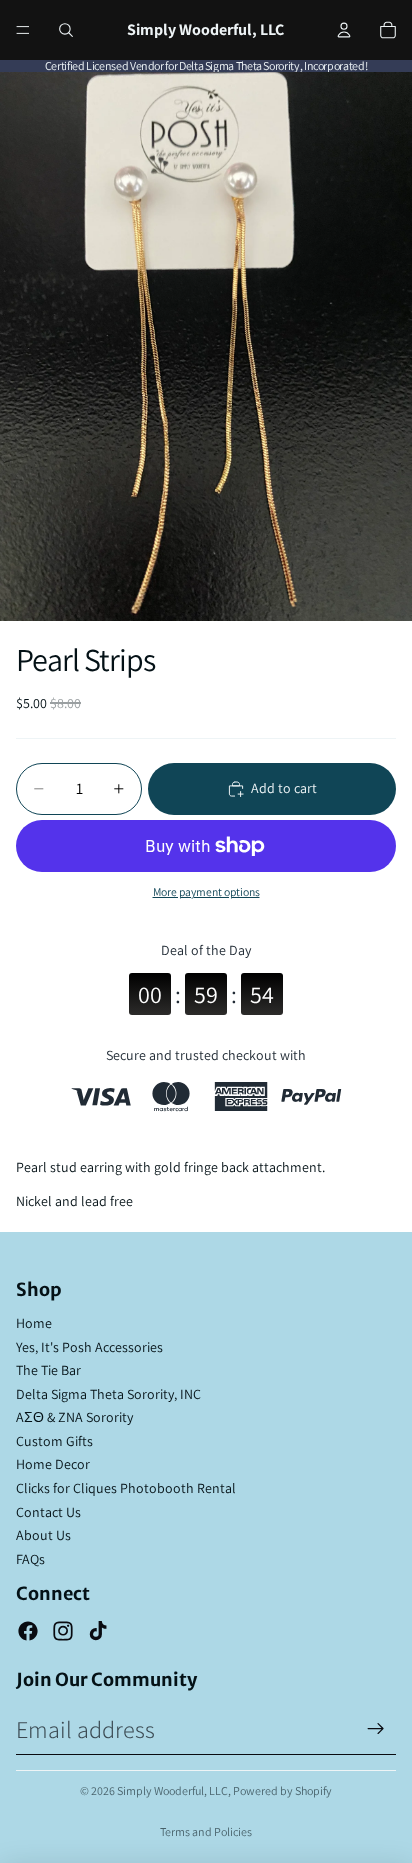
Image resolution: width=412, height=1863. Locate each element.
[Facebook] (28, 1631)
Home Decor (53, 1464)
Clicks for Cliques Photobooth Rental (126, 1488)
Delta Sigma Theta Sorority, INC (108, 1394)
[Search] (66, 30)
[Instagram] (63, 1631)
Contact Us (48, 1512)
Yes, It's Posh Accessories (89, 1347)
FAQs (30, 1559)
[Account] (344, 30)
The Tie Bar (48, 1370)
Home (34, 1323)
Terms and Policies (206, 1831)
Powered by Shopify (282, 1790)
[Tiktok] (98, 1631)
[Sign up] (376, 1729)
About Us (43, 1535)
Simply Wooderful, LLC (172, 1790)
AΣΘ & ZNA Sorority (74, 1417)
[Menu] (23, 30)
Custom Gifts (54, 1441)
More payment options (206, 891)
